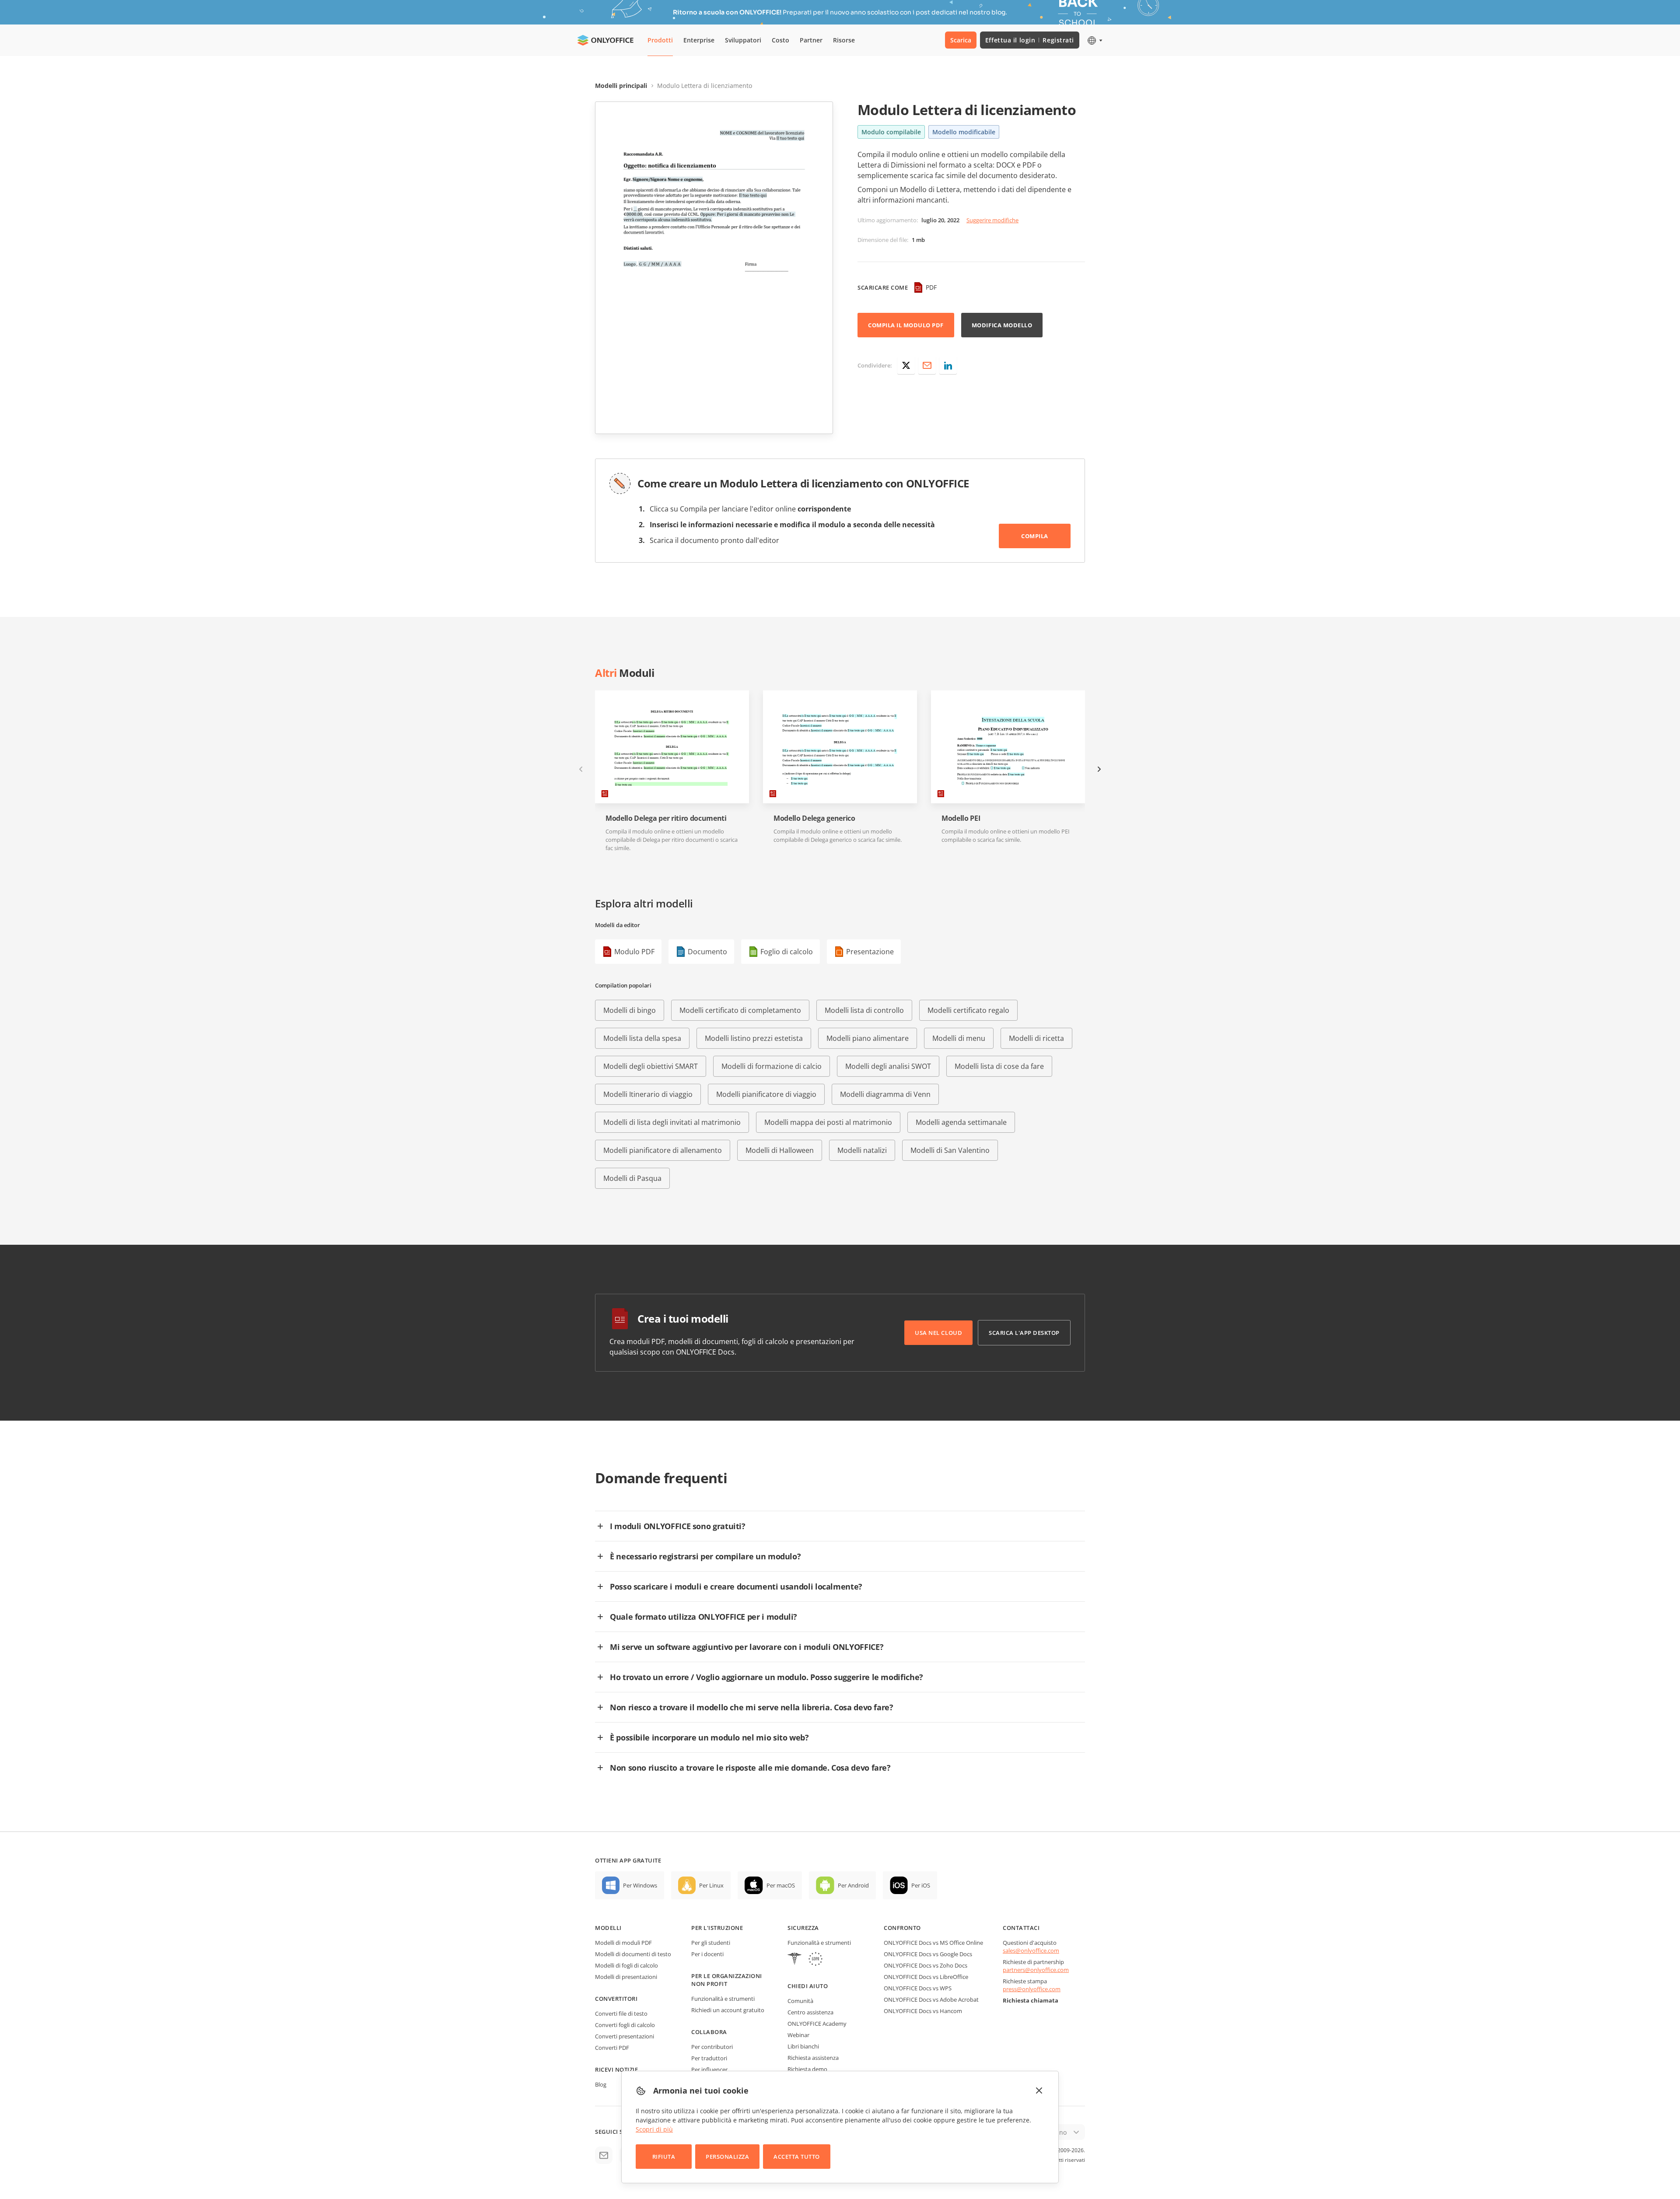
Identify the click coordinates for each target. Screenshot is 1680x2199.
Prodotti (660, 40)
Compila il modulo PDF (906, 325)
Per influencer (709, 2069)
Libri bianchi (803, 2046)
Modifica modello (1002, 325)
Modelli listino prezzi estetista (754, 1038)
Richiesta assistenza (813, 2058)
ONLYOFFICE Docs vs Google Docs (928, 1954)
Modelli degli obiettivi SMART (651, 1066)
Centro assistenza (810, 2012)
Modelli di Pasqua (632, 1178)
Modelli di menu (959, 1038)
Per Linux (711, 1885)
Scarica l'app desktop (1024, 1333)
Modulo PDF (634, 952)
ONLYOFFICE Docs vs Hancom (923, 2011)
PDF (931, 287)
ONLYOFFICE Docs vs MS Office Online (933, 1943)
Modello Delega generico (814, 818)
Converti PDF (612, 2048)
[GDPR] (815, 1960)
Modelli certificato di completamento (740, 1010)
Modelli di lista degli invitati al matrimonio (672, 1122)
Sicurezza (803, 1928)
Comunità (800, 2001)
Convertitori (616, 1999)
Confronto (902, 1928)
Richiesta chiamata (1031, 2000)
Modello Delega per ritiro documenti (666, 818)
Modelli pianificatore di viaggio (766, 1094)
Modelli (608, 1928)
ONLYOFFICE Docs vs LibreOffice (926, 1977)
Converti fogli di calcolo (625, 2025)
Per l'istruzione (717, 1928)
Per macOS (781, 1885)
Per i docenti (707, 1954)
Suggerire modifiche (992, 220)
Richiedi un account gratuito (728, 2010)
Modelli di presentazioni (626, 1977)
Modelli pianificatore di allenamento (663, 1150)
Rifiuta (664, 2157)
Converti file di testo (621, 2013)
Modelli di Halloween (780, 1150)
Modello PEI (961, 818)
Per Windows (640, 1885)
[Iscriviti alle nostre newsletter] (604, 2155)
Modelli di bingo (630, 1010)
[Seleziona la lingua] (1094, 40)
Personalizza (727, 2157)
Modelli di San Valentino (950, 1150)
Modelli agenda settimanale (961, 1122)
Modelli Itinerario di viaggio (648, 1094)
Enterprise (699, 40)
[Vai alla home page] (605, 40)
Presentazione (870, 952)
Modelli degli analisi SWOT (888, 1066)
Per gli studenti (711, 1943)
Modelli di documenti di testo (633, 1954)
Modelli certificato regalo (968, 1010)
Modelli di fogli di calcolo (626, 1965)
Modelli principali (621, 86)
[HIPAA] (794, 1960)
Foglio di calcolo (787, 952)
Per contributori (712, 2047)
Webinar (798, 2035)
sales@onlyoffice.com (1031, 1950)
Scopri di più (654, 2129)
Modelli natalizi (862, 1150)
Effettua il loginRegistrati (1030, 40)
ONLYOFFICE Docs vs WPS (918, 1988)
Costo (780, 40)
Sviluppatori (743, 40)
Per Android (853, 1885)
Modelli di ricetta (1036, 1038)
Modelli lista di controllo (864, 1010)
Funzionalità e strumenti (723, 1999)
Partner (811, 40)
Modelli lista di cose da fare (999, 1066)
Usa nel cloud (938, 1333)
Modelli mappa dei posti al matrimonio (828, 1122)
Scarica (961, 40)
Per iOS (921, 1885)
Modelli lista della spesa (642, 1038)
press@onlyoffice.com (1032, 1989)
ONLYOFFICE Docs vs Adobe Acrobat (931, 1999)
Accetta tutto (797, 2157)
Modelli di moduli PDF (623, 1943)
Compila (1035, 536)
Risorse (844, 40)
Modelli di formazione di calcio (772, 1066)
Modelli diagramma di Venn (885, 1094)
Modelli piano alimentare (868, 1038)
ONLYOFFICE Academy (817, 2024)
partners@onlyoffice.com (1036, 1970)
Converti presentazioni (625, 2036)
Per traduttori (709, 2058)
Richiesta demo (807, 2069)
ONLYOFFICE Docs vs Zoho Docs (926, 1965)
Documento (707, 952)
